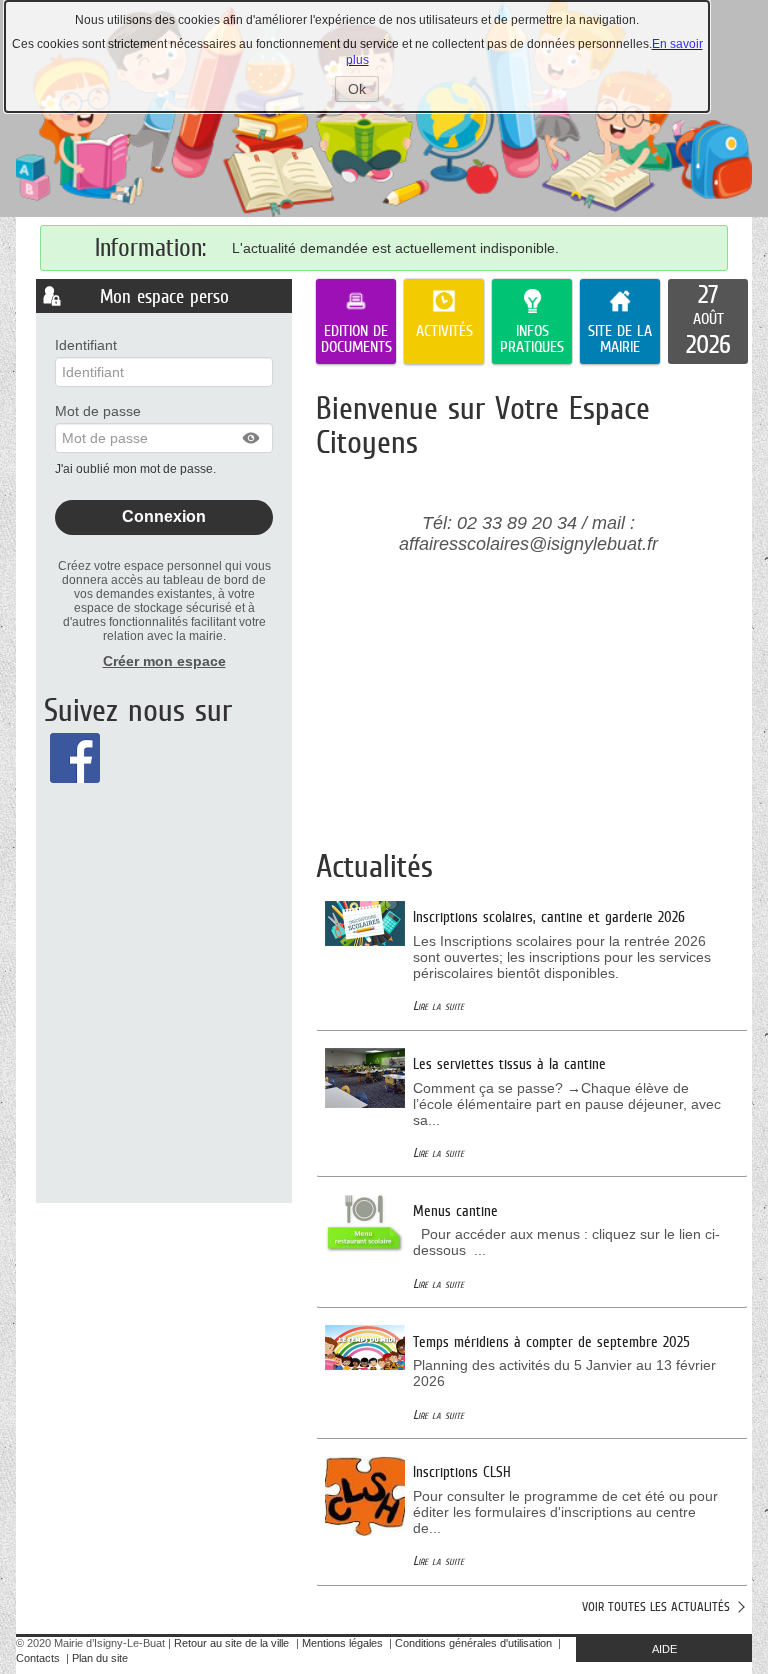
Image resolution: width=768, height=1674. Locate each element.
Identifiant (86, 345)
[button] (252, 438)
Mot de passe (98, 411)
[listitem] (708, 322)
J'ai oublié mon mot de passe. (137, 469)
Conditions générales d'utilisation (473, 1643)
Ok (363, 91)
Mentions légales (342, 1643)
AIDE (664, 1649)
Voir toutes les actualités (656, 1606)
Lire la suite (438, 1005)
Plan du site (100, 1658)
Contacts (38, 1658)
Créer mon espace (164, 661)
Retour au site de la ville (231, 1643)
